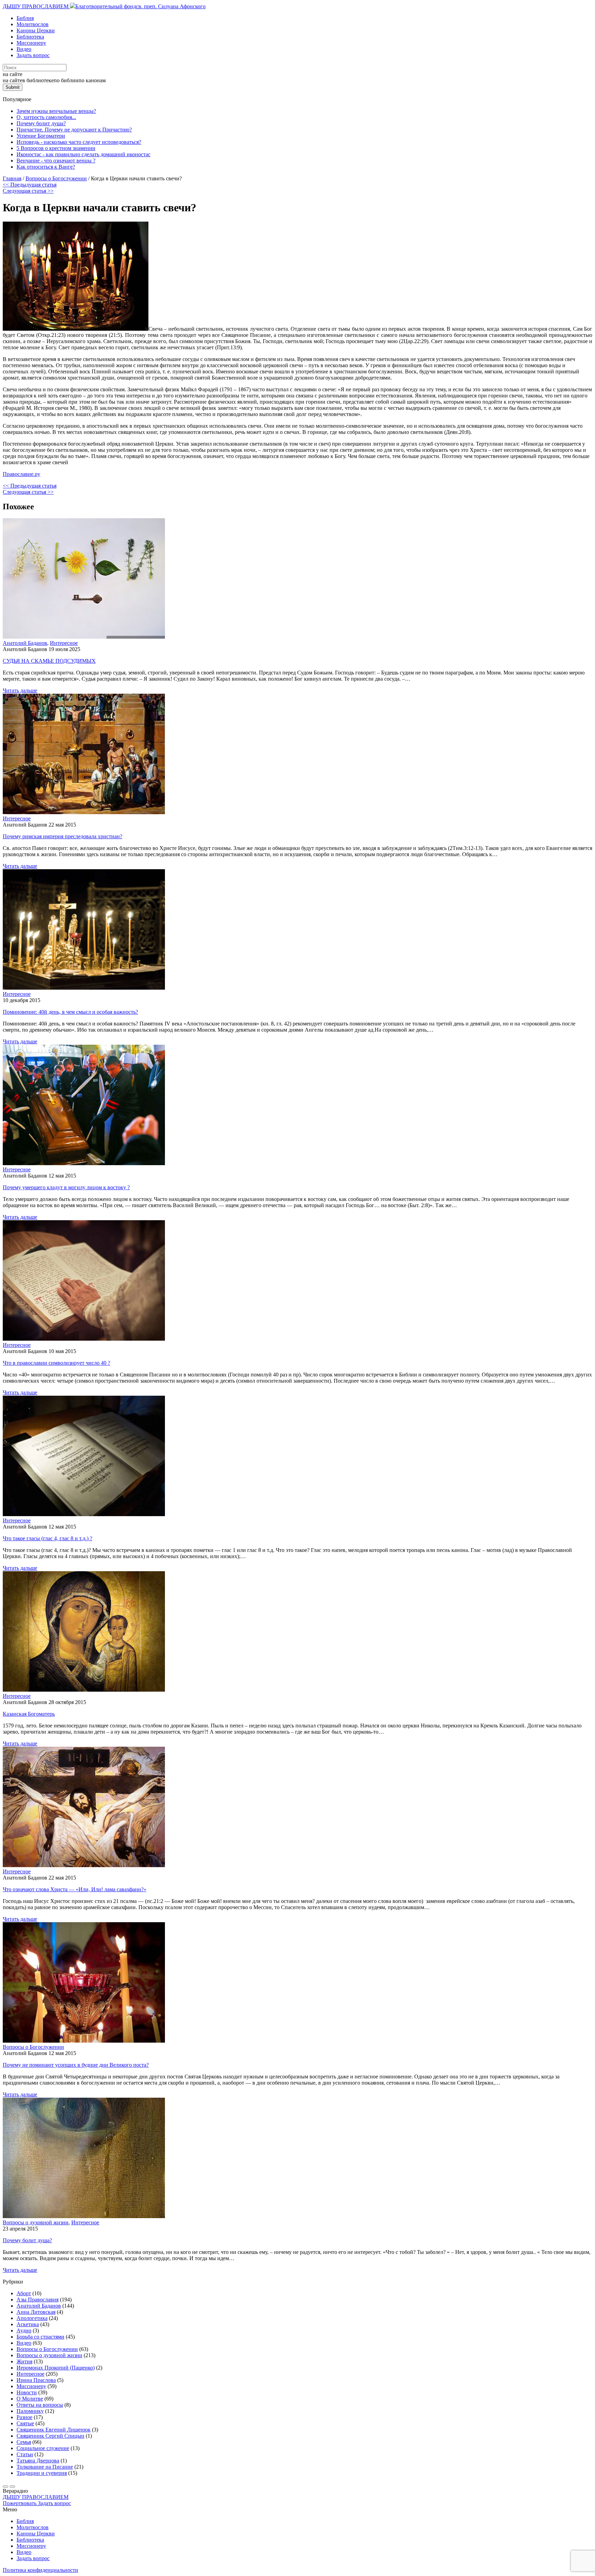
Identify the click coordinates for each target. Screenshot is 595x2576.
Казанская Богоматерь (29, 1714)
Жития (24, 2361)
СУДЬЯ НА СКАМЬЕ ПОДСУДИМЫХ (49, 661)
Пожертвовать (20, 2503)
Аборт (24, 2293)
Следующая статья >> (28, 191)
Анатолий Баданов (25, 643)
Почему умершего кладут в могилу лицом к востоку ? (66, 1187)
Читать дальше (20, 690)
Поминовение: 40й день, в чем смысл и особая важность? (70, 1012)
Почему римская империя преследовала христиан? (62, 836)
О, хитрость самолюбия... (46, 117)
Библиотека (30, 37)
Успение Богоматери (41, 136)
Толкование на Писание (45, 2467)
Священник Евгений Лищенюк (54, 2430)
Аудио (24, 2330)
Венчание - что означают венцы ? (56, 161)
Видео (24, 49)
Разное (24, 2417)
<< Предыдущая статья (30, 185)
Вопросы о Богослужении (33, 2047)
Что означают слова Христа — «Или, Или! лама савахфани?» (75, 1889)
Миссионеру (31, 43)
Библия (25, 18)
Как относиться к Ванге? (46, 167)
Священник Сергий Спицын (50, 2436)
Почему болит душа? (41, 123)
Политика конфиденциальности (40, 2570)
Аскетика (28, 2324)
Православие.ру (22, 474)
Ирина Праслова (36, 2380)
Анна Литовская (36, 2312)
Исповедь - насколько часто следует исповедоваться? (79, 142)
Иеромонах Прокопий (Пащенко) (56, 2368)
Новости (27, 2392)
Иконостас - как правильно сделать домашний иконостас (83, 154)
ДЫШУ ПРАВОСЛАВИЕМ (36, 6)
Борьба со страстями (40, 2337)
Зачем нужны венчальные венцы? (56, 111)
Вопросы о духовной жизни (36, 2222)
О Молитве (30, 2399)
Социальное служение (43, 2448)
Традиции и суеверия (42, 2473)
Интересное (64, 643)
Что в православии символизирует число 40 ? (56, 1363)
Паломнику (30, 2411)
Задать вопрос (33, 55)
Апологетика (32, 2318)
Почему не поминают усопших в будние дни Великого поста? (76, 2065)
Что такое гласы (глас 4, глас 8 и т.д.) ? (48, 1538)
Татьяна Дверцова (38, 2461)
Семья (24, 2442)
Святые (25, 2423)
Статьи (25, 2454)
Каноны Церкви (36, 30)
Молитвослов (33, 24)
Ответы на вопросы (40, 2405)
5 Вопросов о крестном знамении (56, 148)
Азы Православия (38, 2300)
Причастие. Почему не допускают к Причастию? (74, 130)
